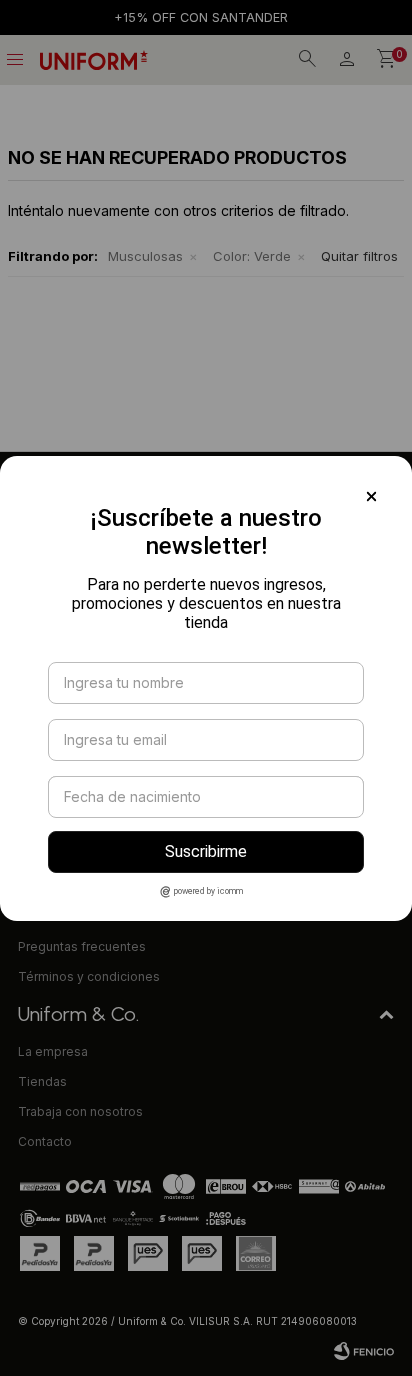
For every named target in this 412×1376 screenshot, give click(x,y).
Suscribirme (206, 851)
